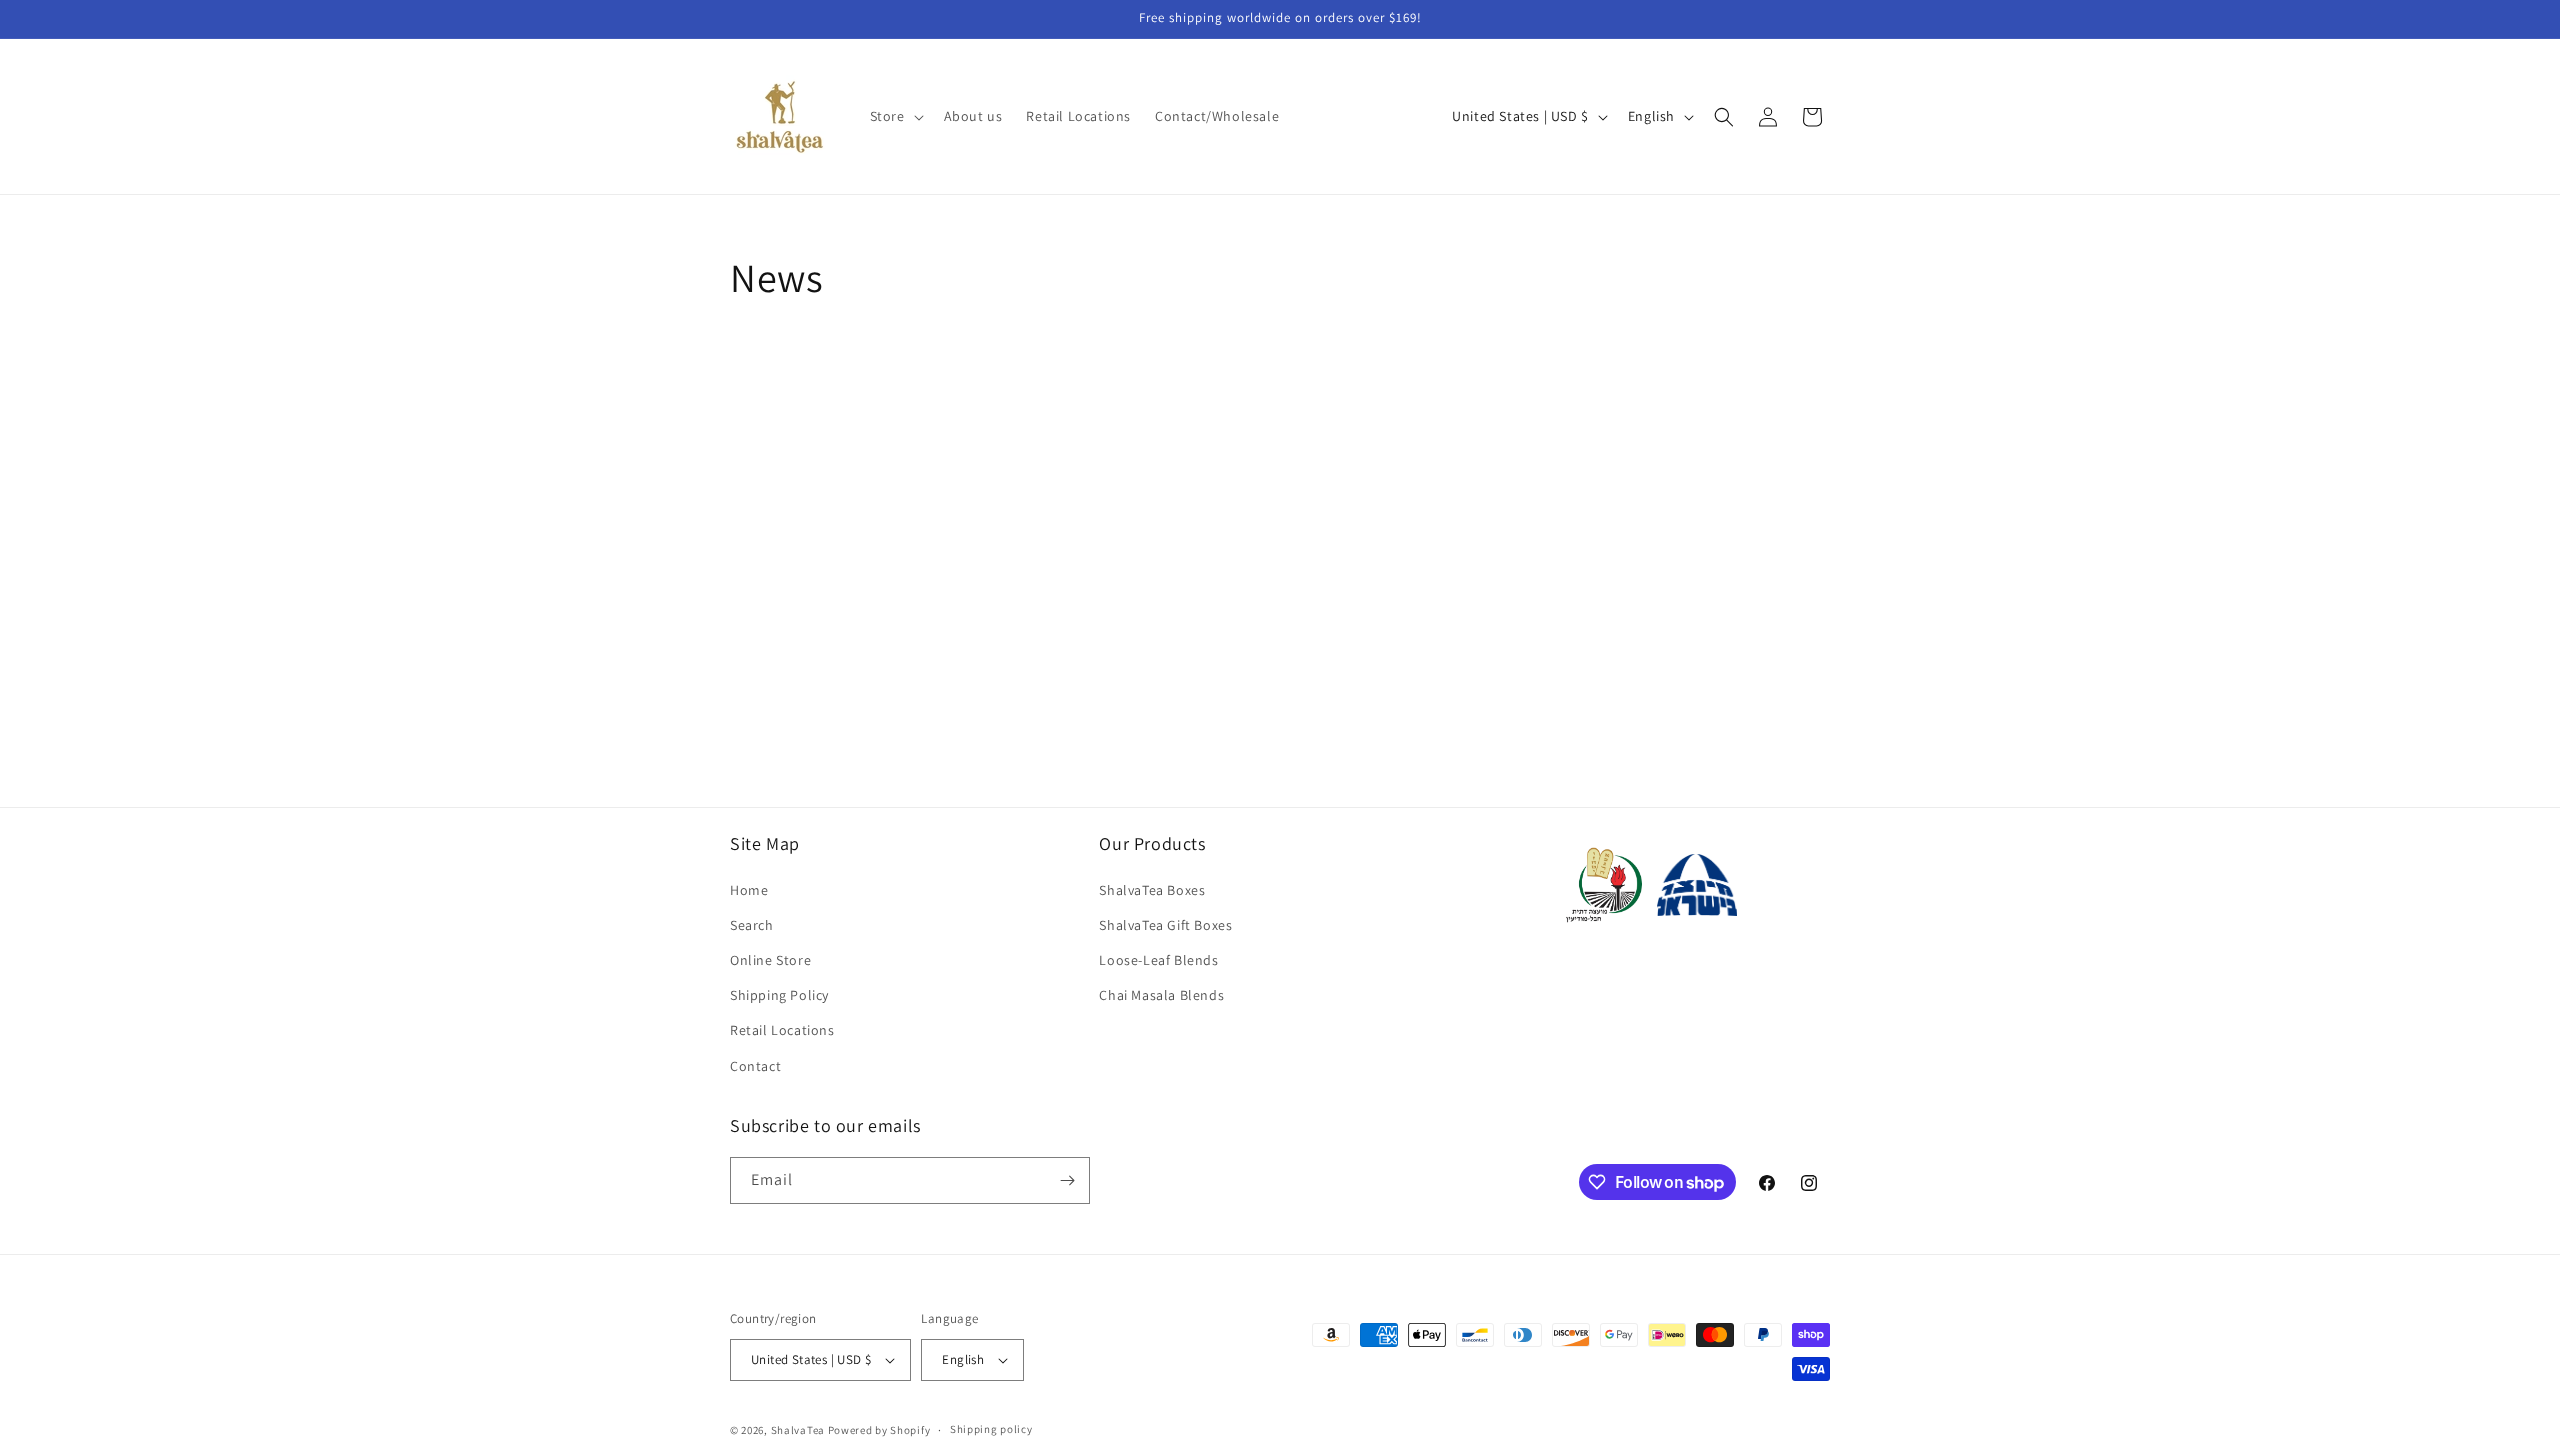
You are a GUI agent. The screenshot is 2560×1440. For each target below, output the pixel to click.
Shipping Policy (779, 995)
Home (749, 890)
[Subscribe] (1067, 1180)
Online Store (770, 960)
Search (752, 925)
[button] (895, 116)
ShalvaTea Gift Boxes (1165, 925)
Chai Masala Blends (1161, 995)
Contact (755, 1066)
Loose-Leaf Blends (1158, 960)
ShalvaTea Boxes (1152, 890)
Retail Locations (782, 1030)
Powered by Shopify (879, 1430)
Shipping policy (991, 1429)
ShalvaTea (798, 1430)
